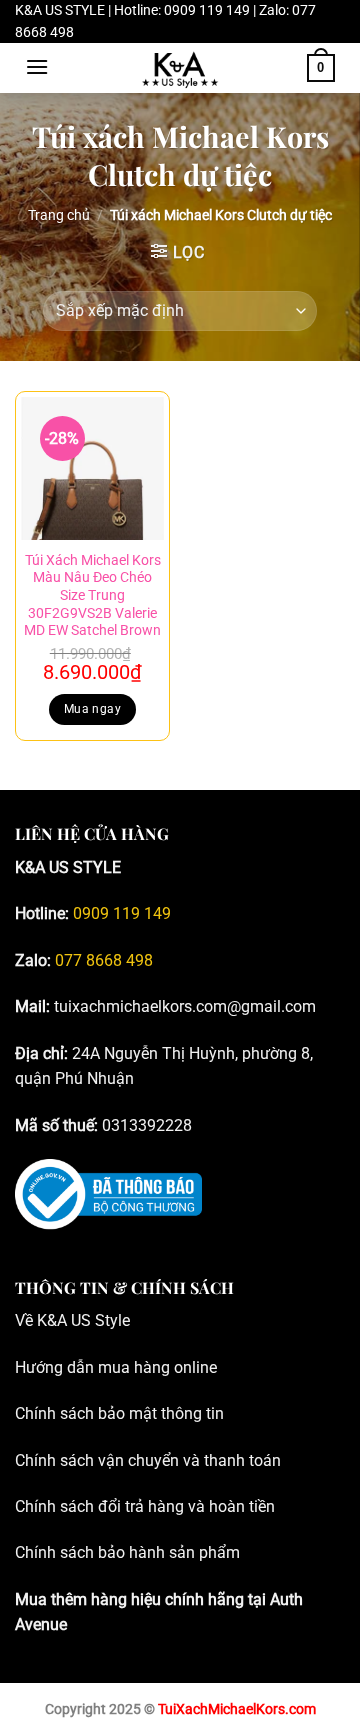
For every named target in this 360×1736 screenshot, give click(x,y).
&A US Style (88, 1320)
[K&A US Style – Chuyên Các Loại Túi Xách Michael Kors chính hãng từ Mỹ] (180, 68)
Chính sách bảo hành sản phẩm (127, 1552)
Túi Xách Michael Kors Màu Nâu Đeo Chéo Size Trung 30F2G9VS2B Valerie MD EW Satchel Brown (92, 595)
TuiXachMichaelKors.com (237, 1709)
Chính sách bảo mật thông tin (119, 1413)
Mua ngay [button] (92, 709)
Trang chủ (59, 215)
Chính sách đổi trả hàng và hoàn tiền (145, 1506)
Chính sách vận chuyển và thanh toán (148, 1460)
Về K (31, 1320)
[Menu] (37, 66)
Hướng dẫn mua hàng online (116, 1367)
